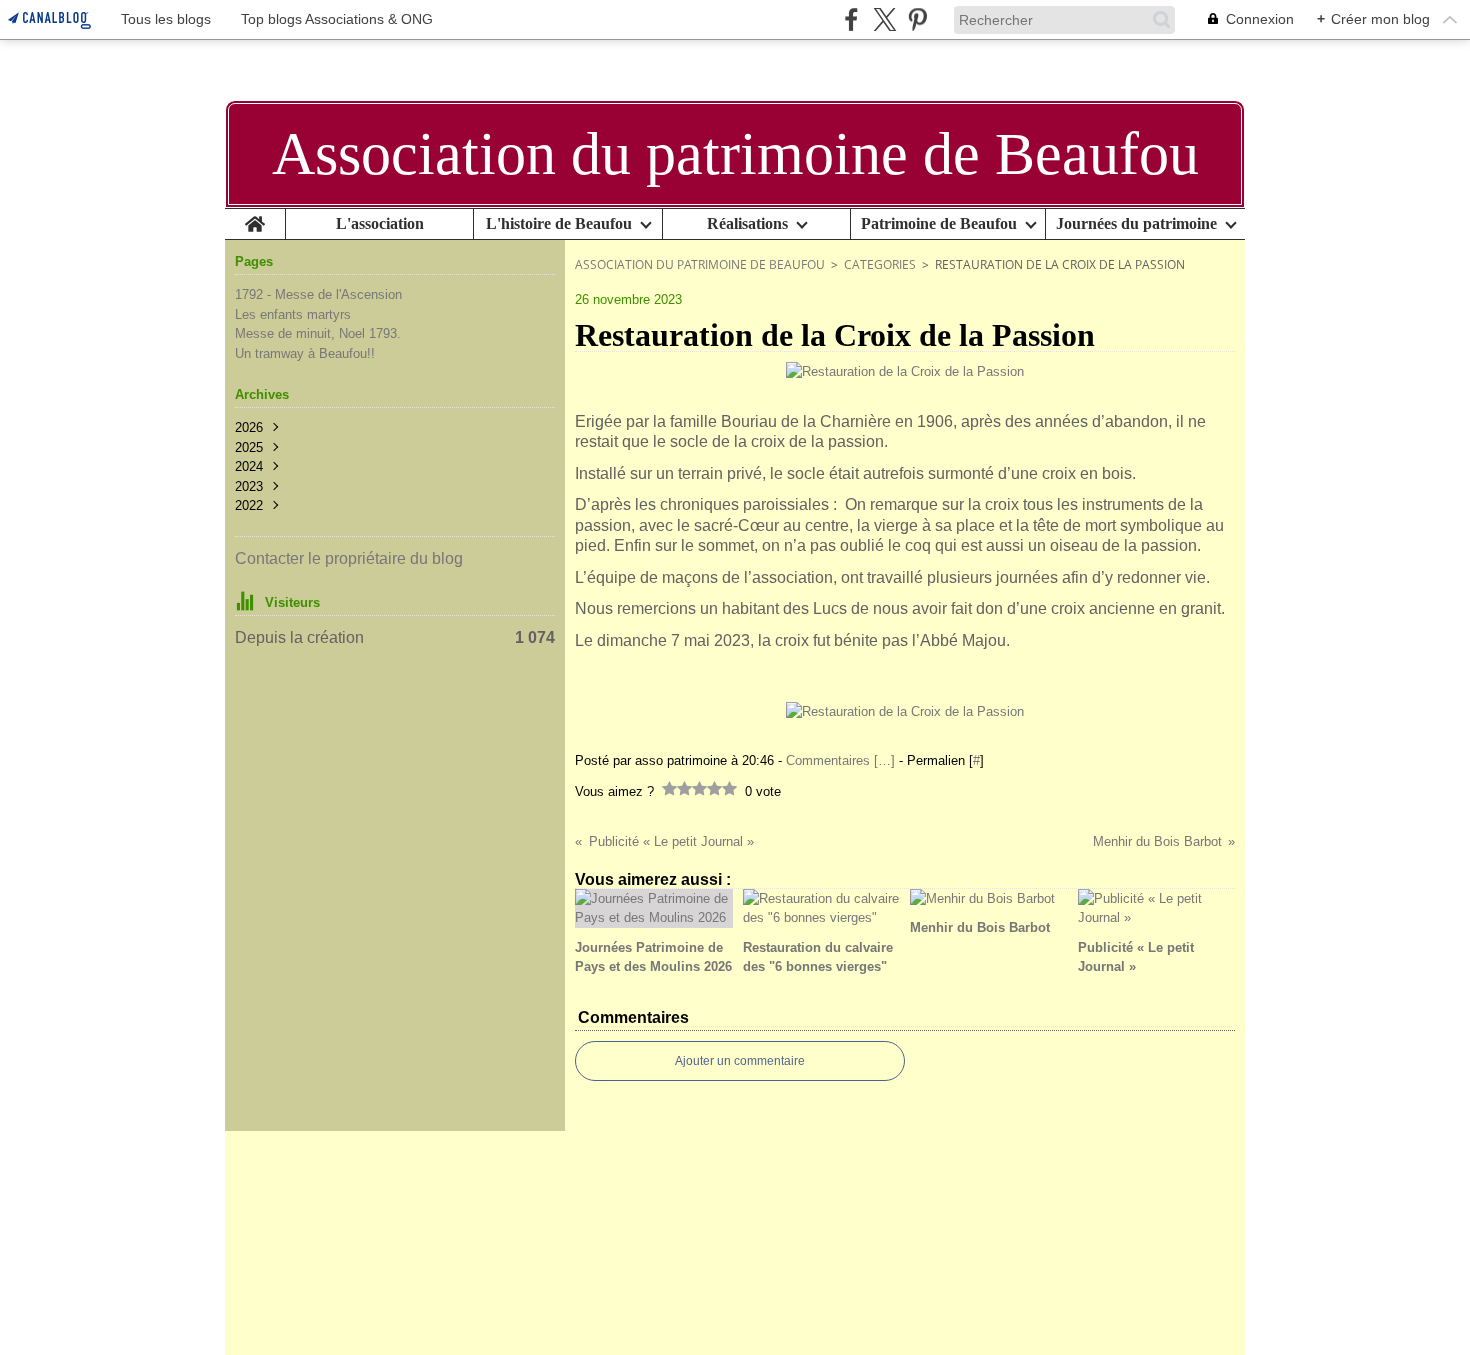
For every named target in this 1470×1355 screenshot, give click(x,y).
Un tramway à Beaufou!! (305, 353)
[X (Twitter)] (884, 19)
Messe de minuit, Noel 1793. (318, 333)
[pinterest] (917, 19)
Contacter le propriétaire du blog (349, 558)
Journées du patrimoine (1136, 224)
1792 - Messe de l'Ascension (318, 294)
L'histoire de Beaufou (559, 224)
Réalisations (747, 224)
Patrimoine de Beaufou (939, 224)
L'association (380, 224)
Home (255, 217)
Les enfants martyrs (293, 314)
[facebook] (851, 19)
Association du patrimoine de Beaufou (700, 264)
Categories (880, 264)
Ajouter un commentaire (740, 1061)
